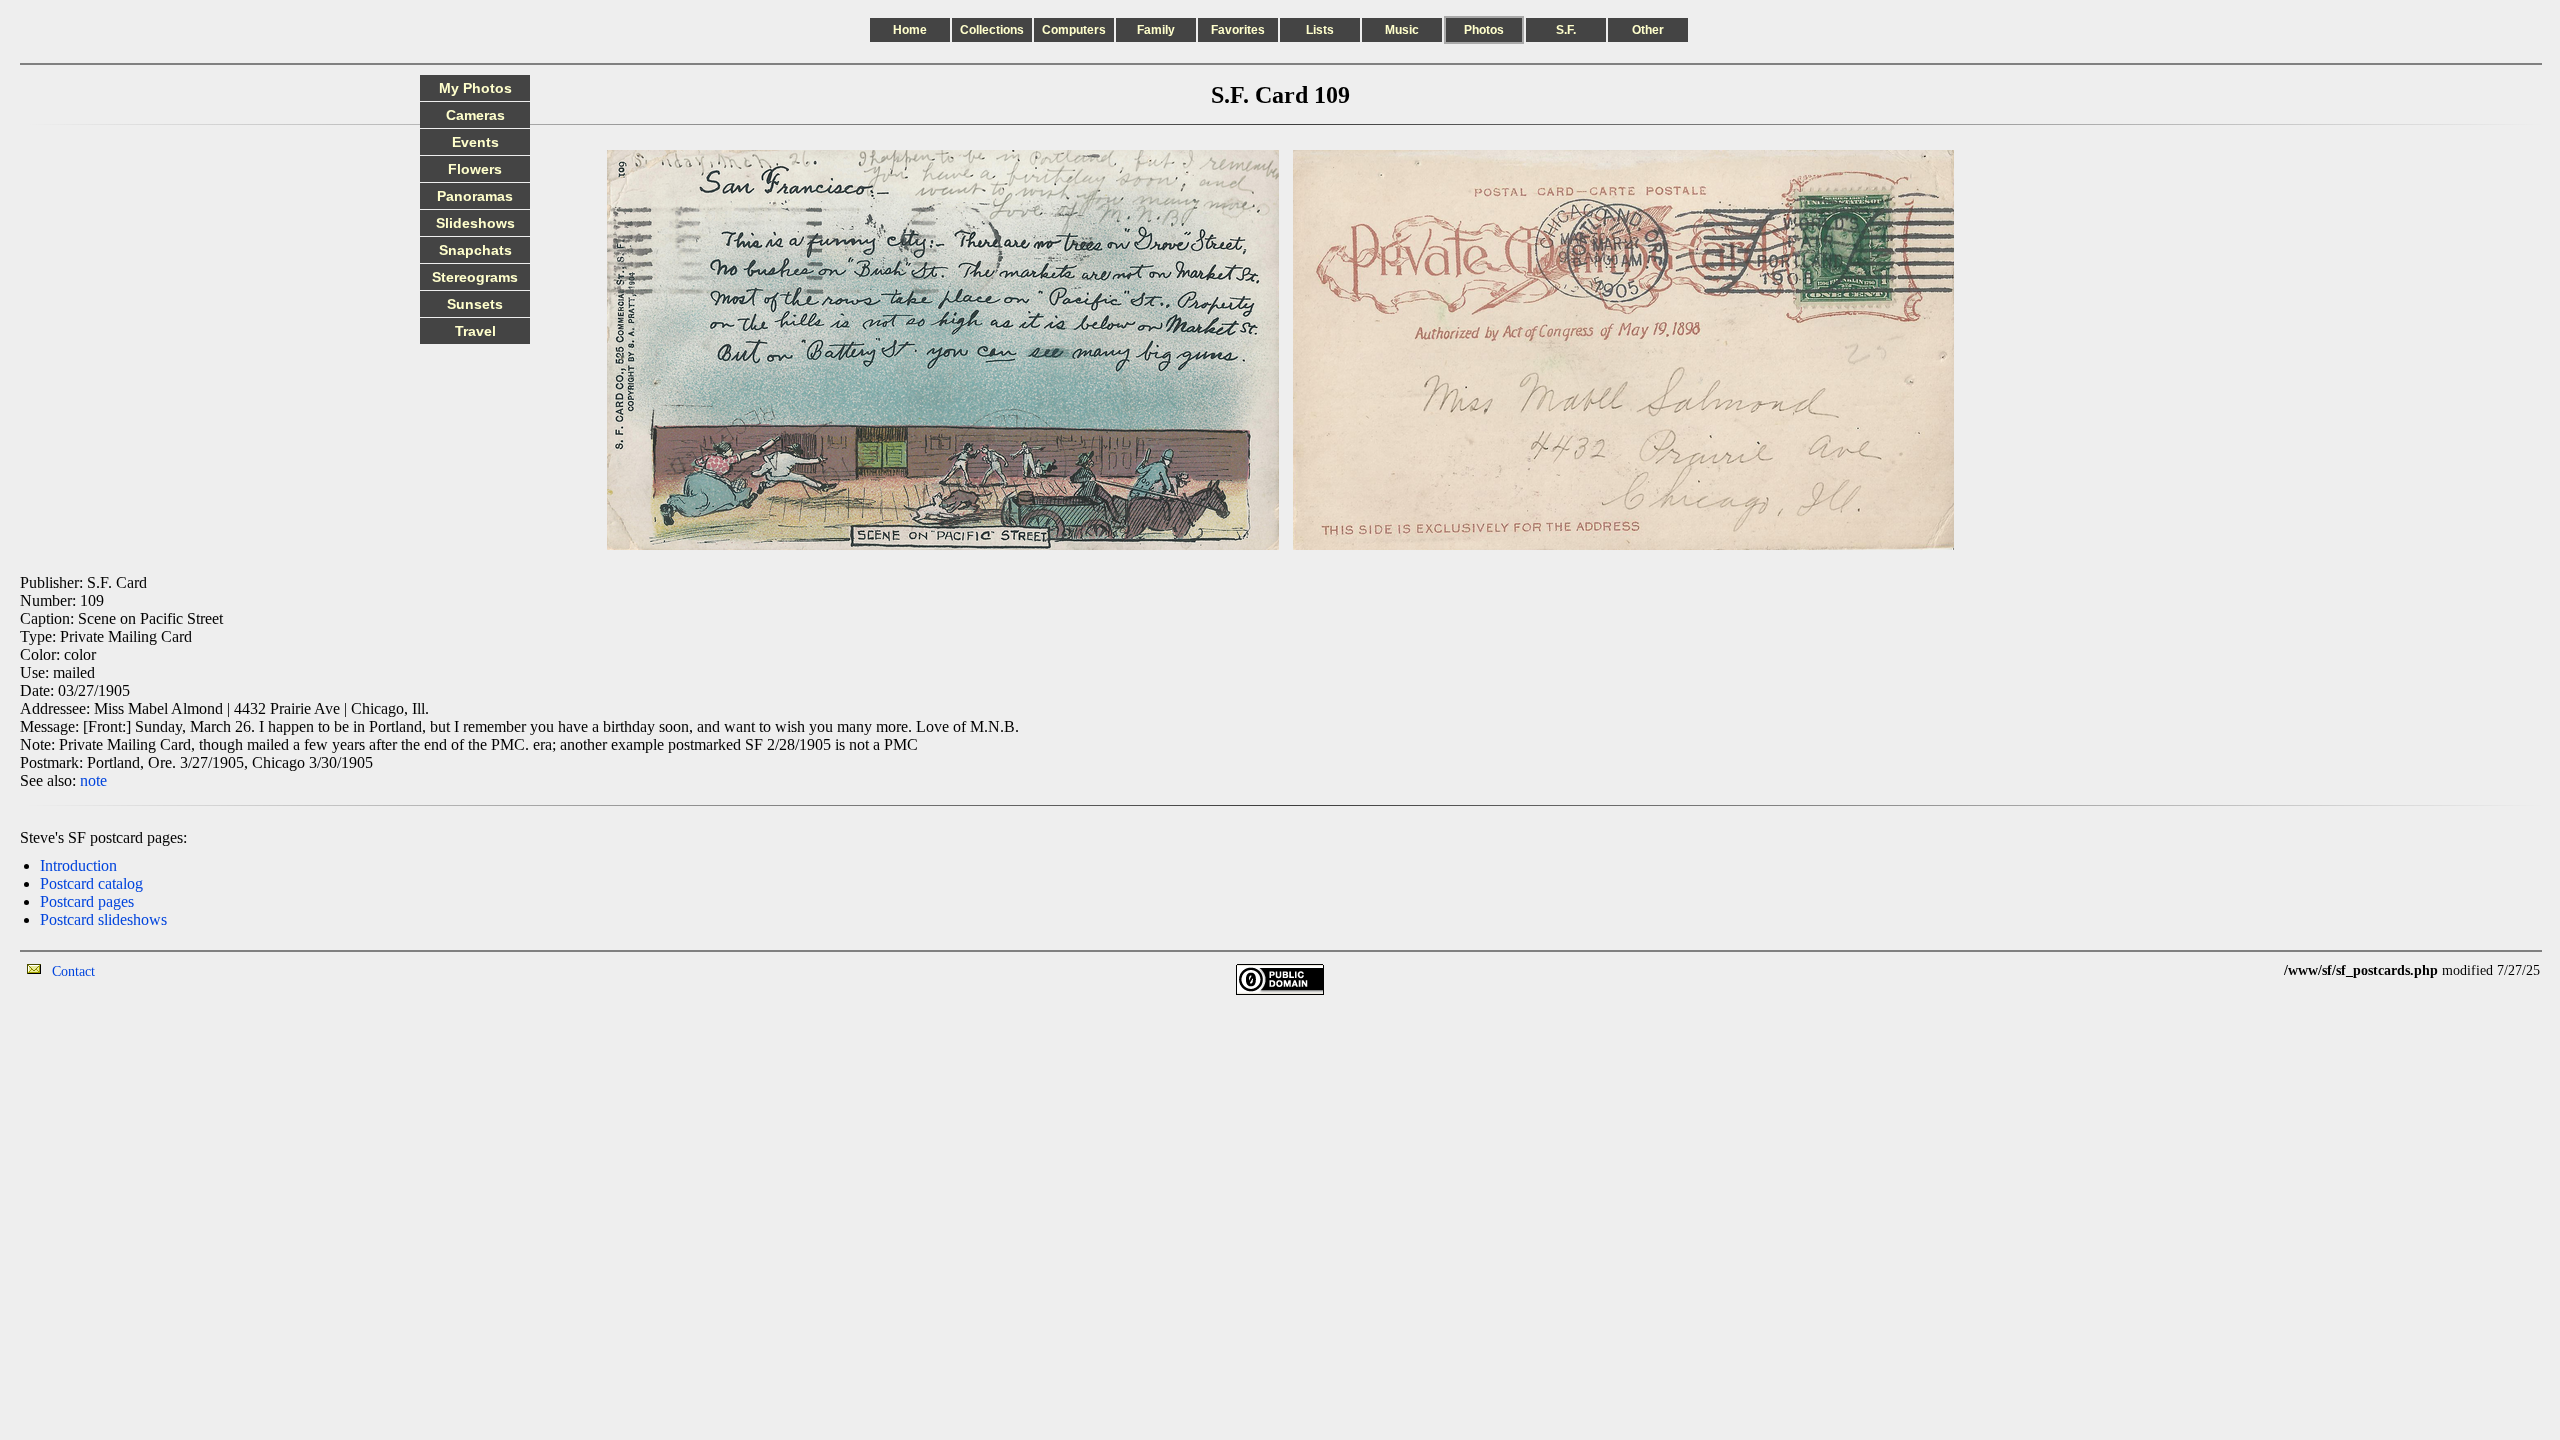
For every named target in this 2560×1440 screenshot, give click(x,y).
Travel (475, 331)
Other (1648, 30)
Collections (992, 30)
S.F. (1566, 30)
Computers (1074, 30)
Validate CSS (2247, 970)
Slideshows (475, 223)
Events (475, 142)
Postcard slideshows (103, 919)
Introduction (78, 865)
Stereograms (475, 277)
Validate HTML (139, 970)
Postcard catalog (91, 883)
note (93, 780)
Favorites (1238, 30)
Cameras (475, 115)
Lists (1320, 30)
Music (1402, 30)
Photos (1484, 30)
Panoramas (475, 196)
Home (910, 30)
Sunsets (475, 304)
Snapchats (475, 250)
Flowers (475, 169)
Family (1156, 30)
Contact (73, 971)
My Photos (475, 88)
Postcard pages (87, 901)
